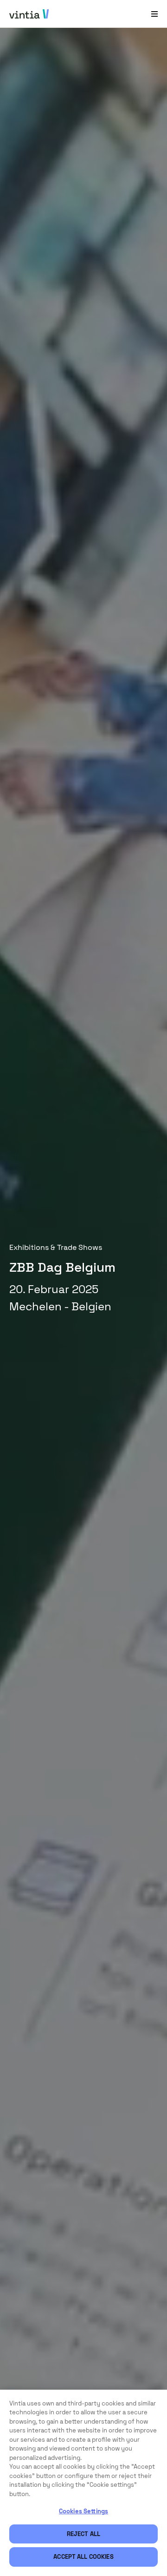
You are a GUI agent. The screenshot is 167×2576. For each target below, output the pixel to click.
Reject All (83, 2534)
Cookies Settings (83, 2511)
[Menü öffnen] (154, 14)
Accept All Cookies (83, 2557)
